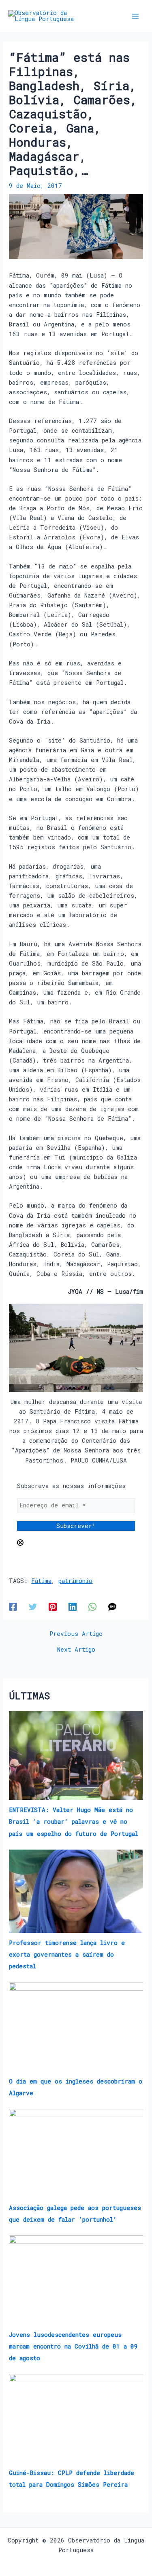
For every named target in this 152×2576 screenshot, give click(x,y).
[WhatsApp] (92, 1607)
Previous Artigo (76, 1634)
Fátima (41, 1581)
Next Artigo (76, 1650)
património (75, 1581)
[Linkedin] (73, 1607)
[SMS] (112, 1607)
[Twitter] (33, 1607)
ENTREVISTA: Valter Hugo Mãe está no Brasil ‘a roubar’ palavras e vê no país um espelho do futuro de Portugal (74, 1822)
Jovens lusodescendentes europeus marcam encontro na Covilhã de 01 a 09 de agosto (73, 2346)
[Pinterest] (53, 1607)
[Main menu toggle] (135, 16)
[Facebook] (13, 1607)
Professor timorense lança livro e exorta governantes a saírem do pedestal (67, 1954)
